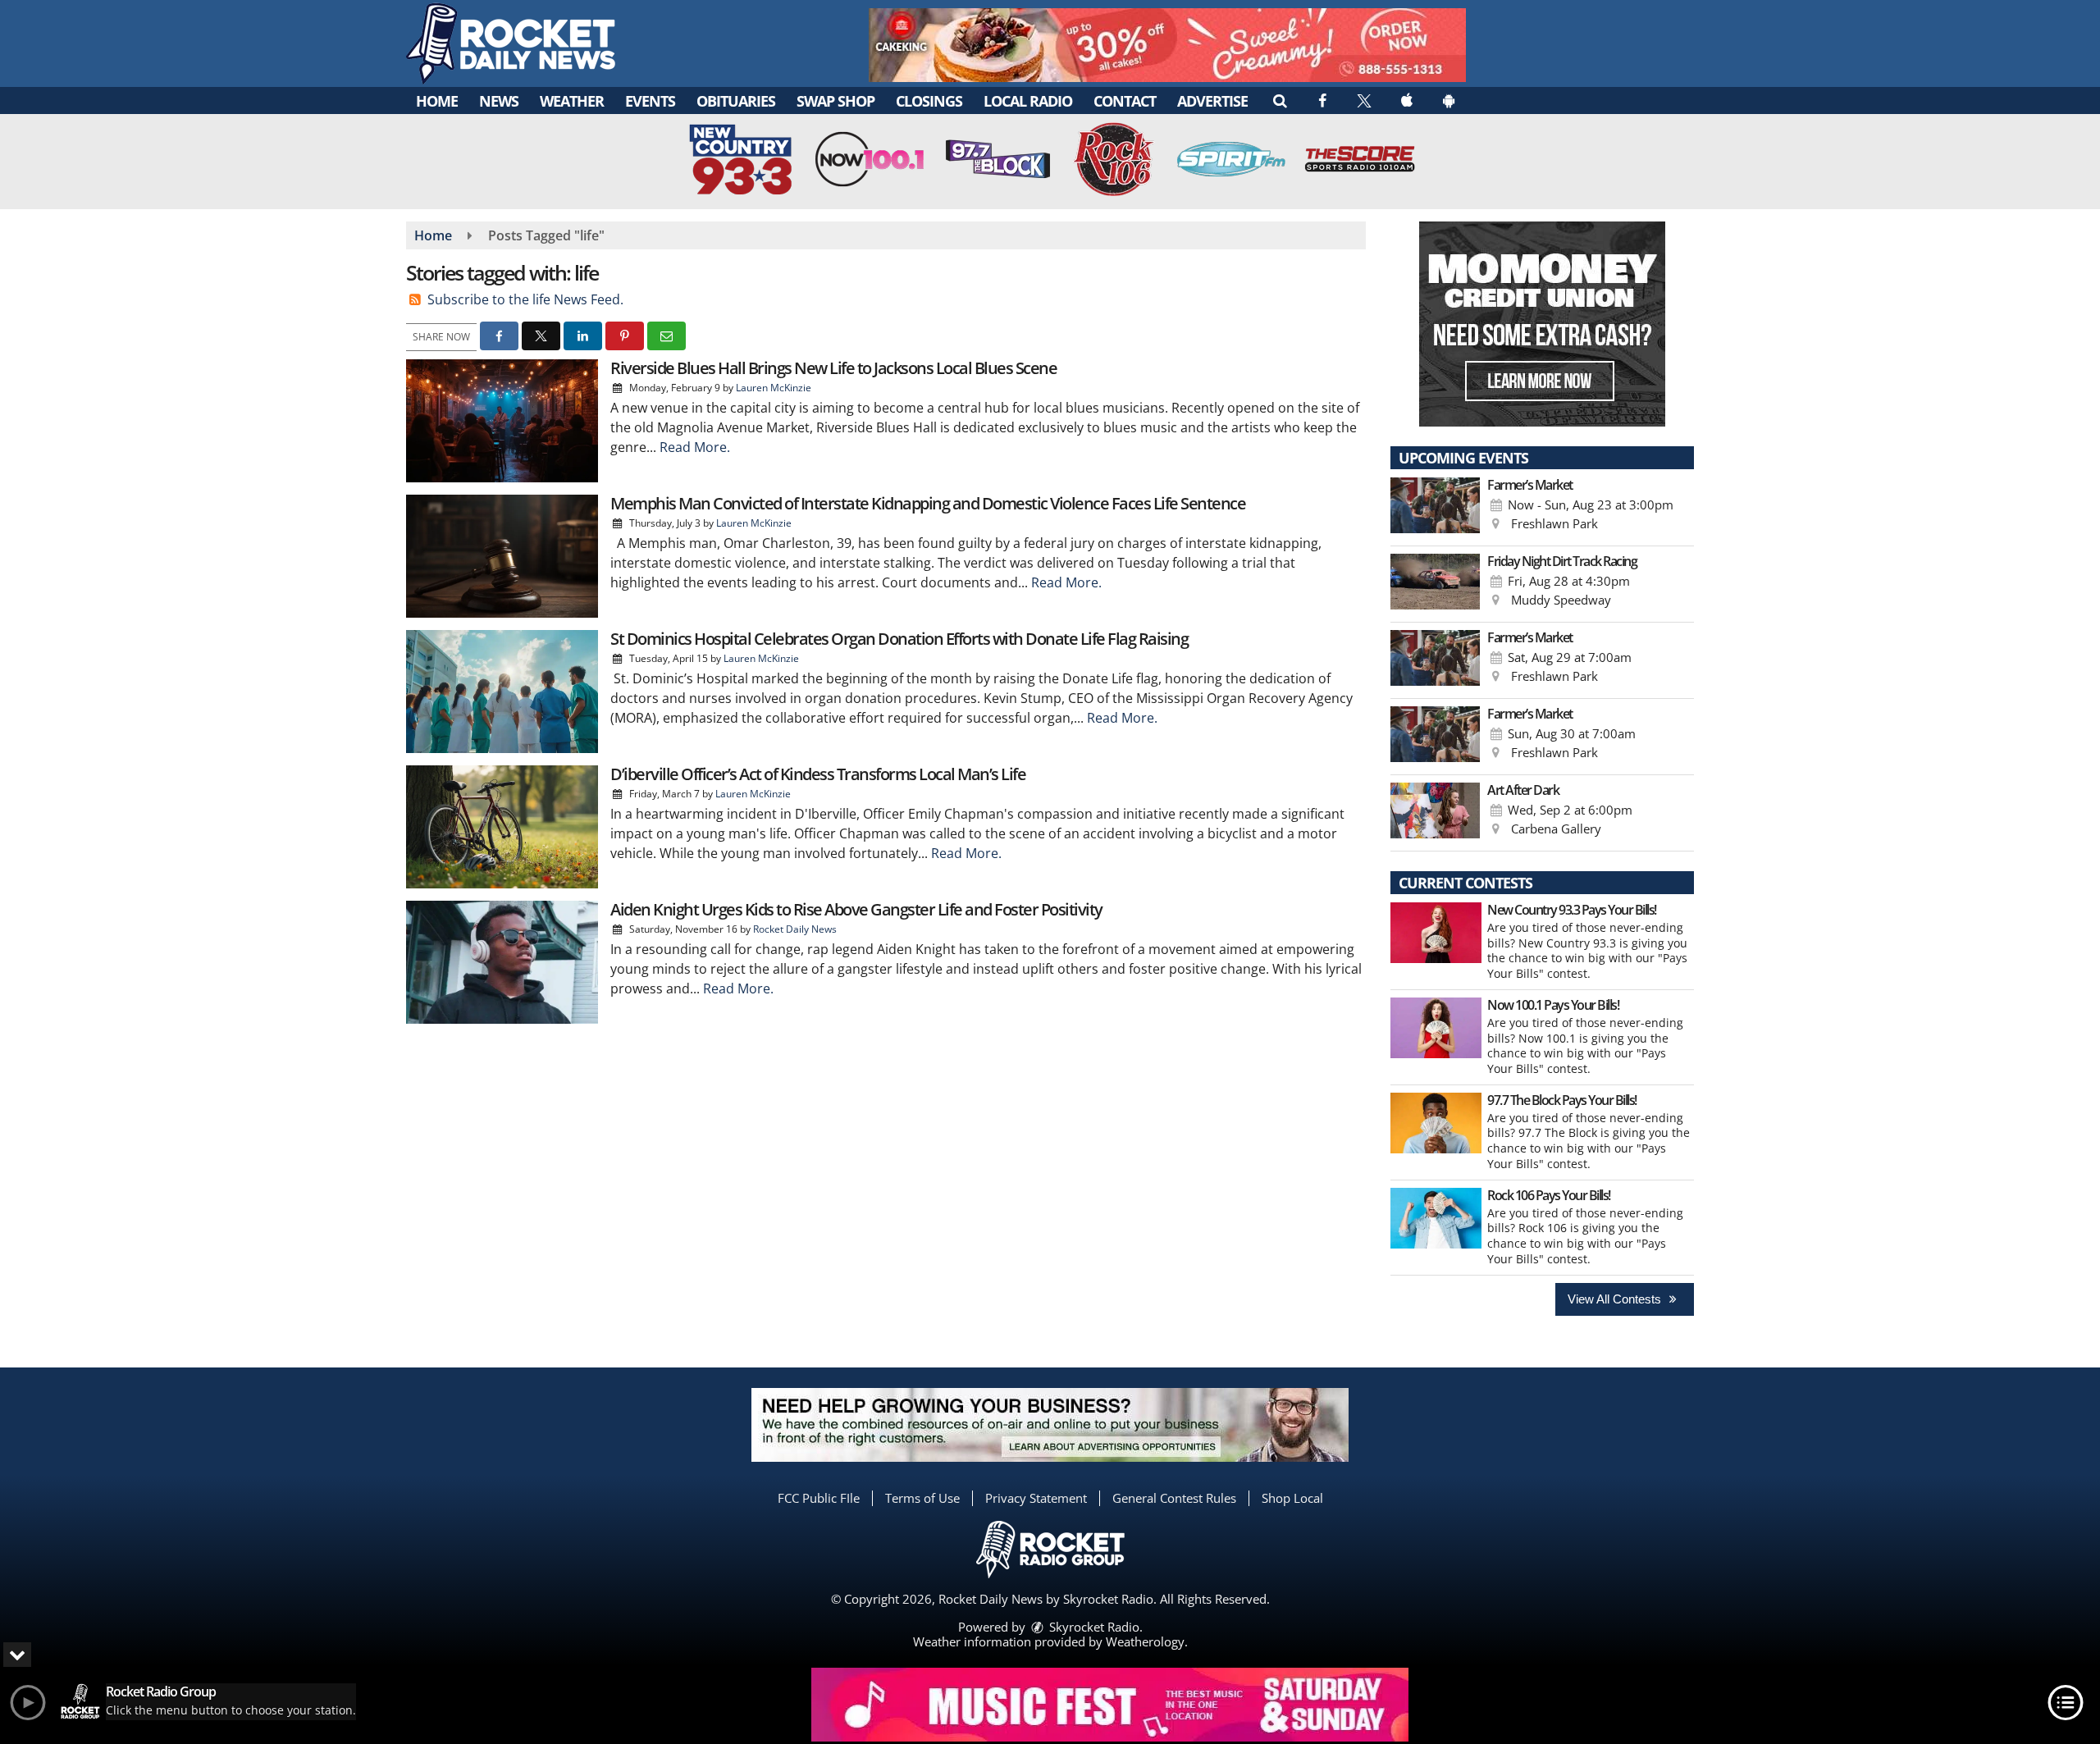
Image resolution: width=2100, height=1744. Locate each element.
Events (650, 101)
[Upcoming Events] (1435, 508)
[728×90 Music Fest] (1110, 1705)
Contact (1125, 101)
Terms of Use (922, 1498)
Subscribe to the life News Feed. (525, 299)
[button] (1279, 100)
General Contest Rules (1174, 1498)
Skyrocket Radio (1093, 1627)
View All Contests (1616, 1299)
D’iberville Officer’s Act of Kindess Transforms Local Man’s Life (818, 774)
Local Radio (1028, 101)
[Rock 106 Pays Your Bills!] (1436, 1218)
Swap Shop (835, 101)
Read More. (695, 447)
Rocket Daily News (795, 929)
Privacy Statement (1036, 1498)
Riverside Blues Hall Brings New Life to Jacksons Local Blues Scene (833, 368)
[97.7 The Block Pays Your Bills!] (1436, 1123)
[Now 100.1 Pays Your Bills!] (1436, 1028)
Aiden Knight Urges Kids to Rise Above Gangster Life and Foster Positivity (856, 909)
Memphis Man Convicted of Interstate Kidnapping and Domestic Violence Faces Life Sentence (928, 503)
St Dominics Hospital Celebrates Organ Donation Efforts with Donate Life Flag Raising (899, 639)
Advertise (1212, 101)
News (499, 101)
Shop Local (1292, 1498)
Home (437, 101)
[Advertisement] (1167, 45)
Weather (572, 101)
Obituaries (736, 101)
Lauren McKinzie (774, 388)
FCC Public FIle (819, 1498)
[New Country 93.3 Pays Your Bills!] (1436, 933)
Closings (929, 101)
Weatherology (1145, 1641)
